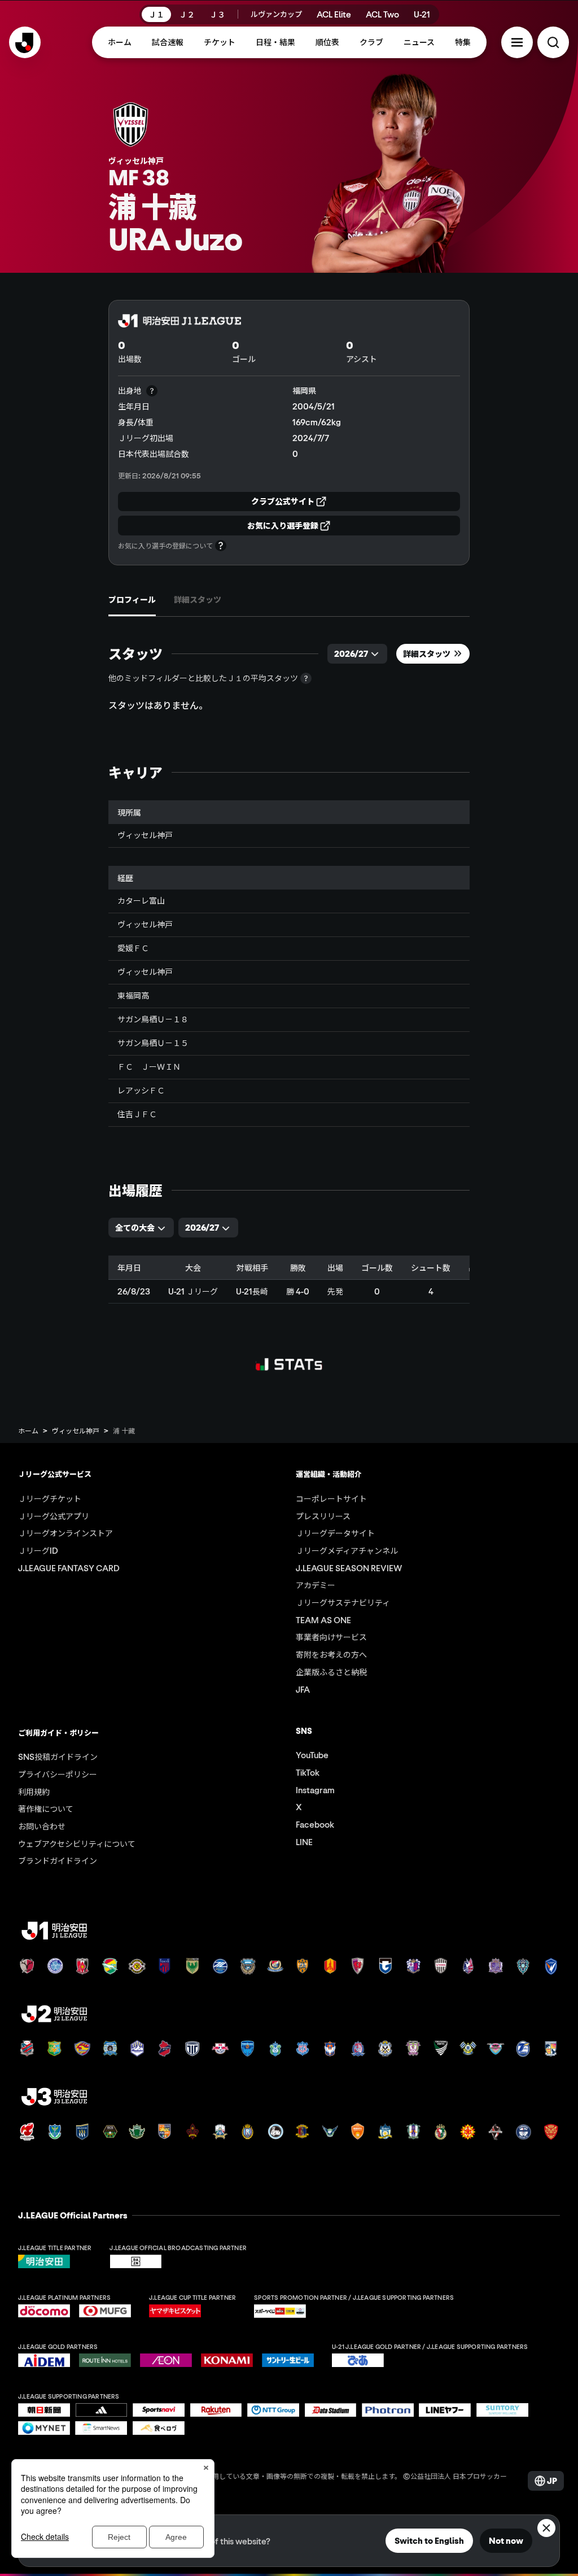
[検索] (553, 42)
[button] (517, 42)
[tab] (132, 600)
